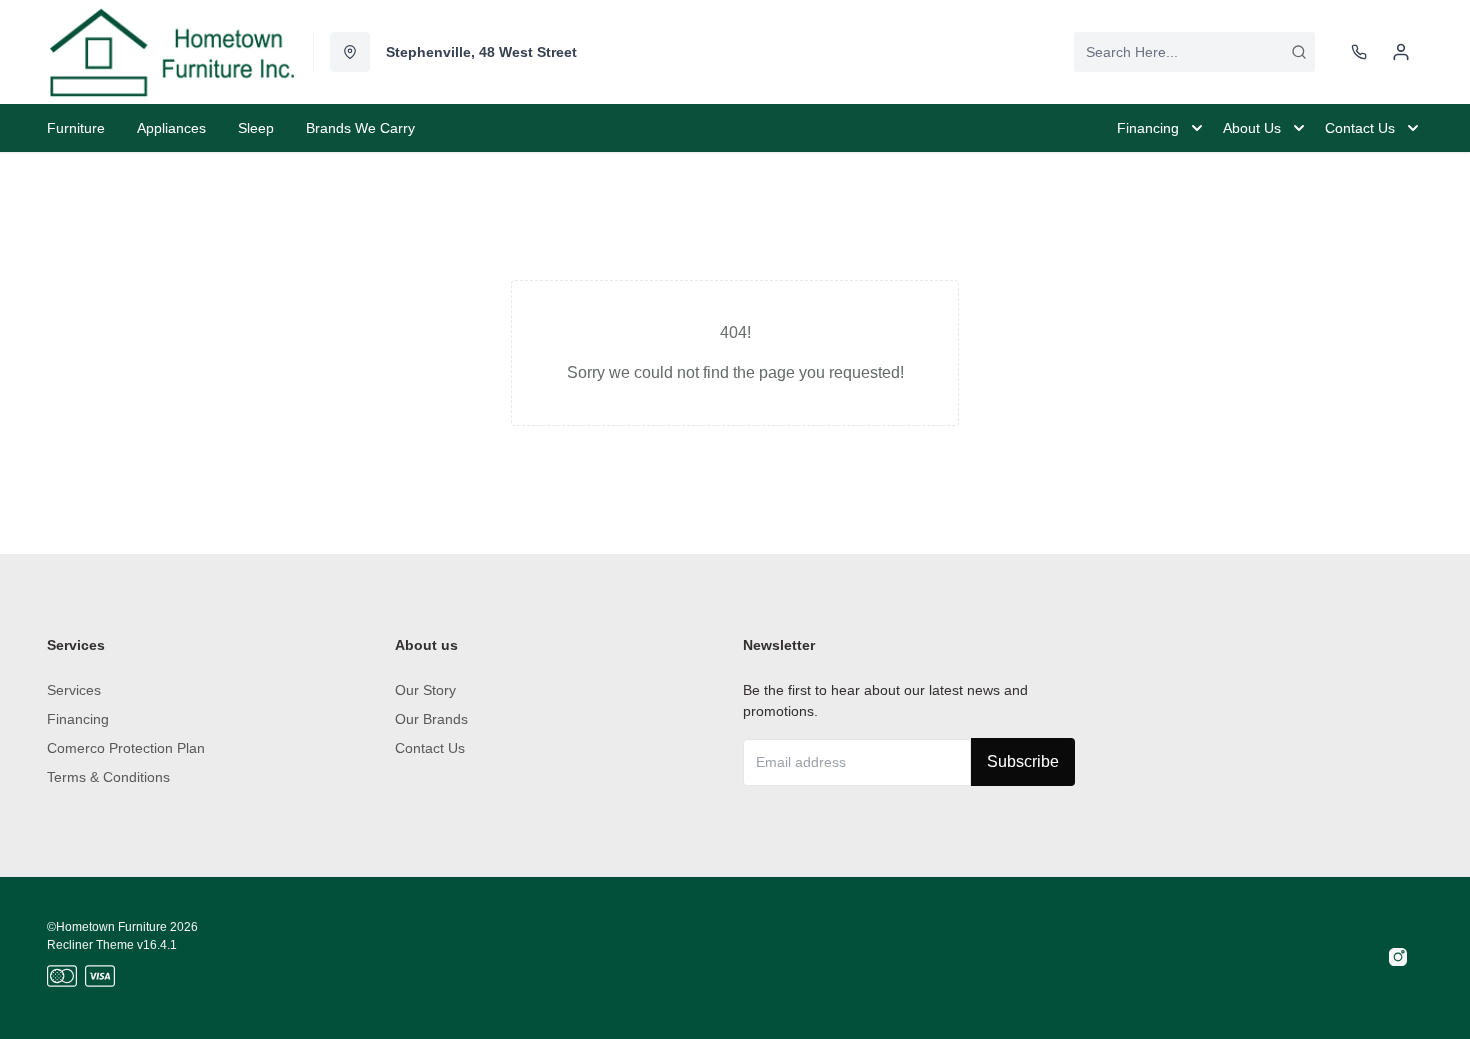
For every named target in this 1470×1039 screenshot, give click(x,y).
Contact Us (430, 748)
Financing (78, 719)
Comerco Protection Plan (126, 748)
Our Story (425, 690)
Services (74, 690)
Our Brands (431, 719)
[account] (1401, 52)
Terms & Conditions (108, 777)
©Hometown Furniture (107, 927)
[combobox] (1194, 52)
